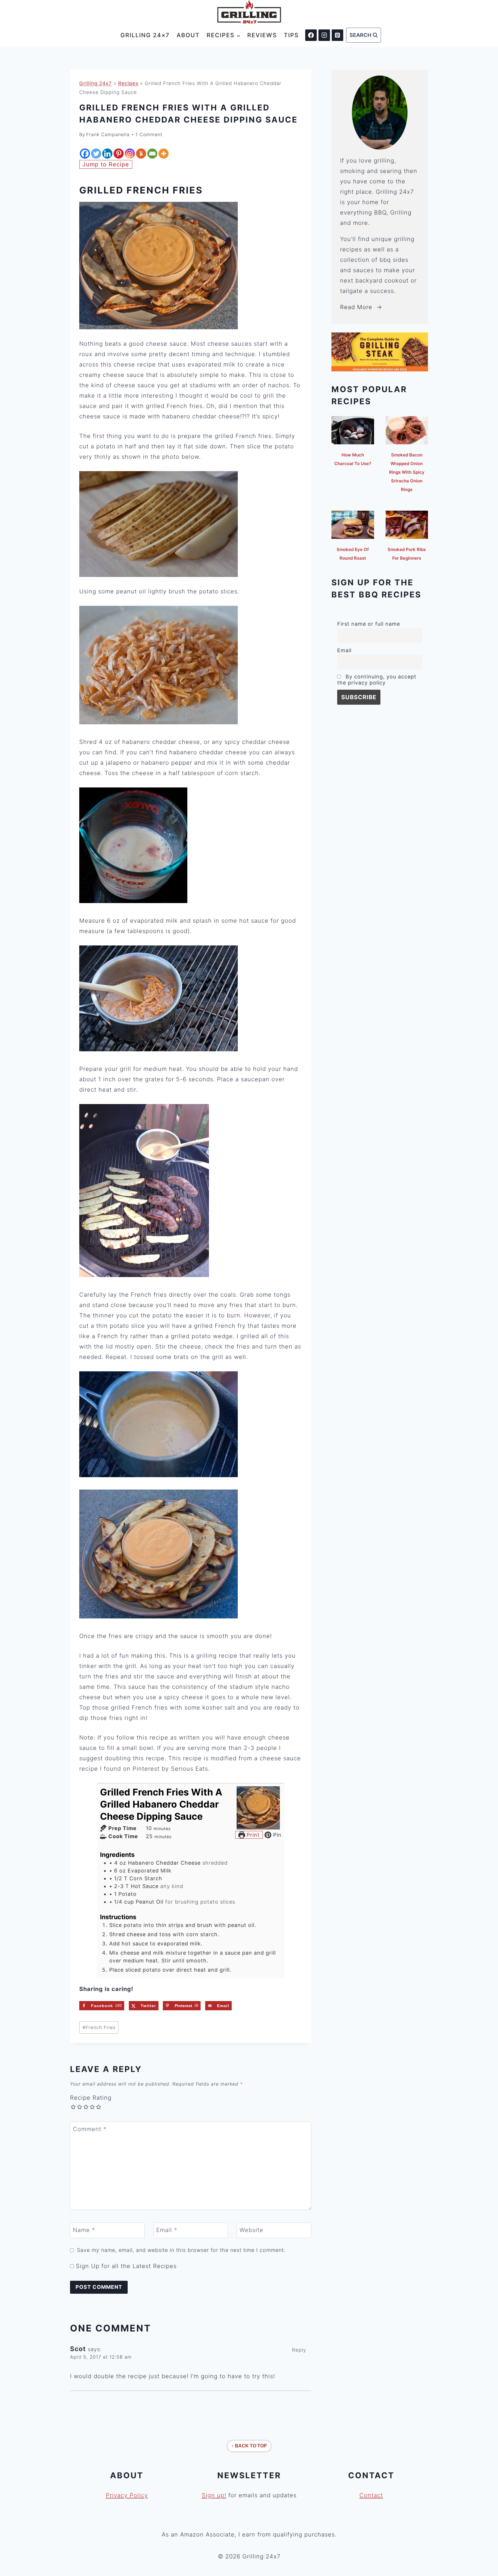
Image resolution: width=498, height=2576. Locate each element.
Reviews (262, 35)
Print (252, 1835)
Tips (291, 35)
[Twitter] (96, 154)
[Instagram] (324, 35)
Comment (90, 2129)
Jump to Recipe (106, 164)
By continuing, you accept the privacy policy (377, 680)
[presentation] (353, 430)
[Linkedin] (107, 154)
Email (167, 2230)
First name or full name (369, 624)
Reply (299, 2350)
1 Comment (149, 134)
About (188, 35)
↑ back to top (249, 2446)
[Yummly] (141, 154)
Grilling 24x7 (96, 83)
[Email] (152, 154)
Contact (371, 2495)
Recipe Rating (91, 2098)
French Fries (99, 2027)
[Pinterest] (337, 35)
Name (84, 2230)
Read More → (361, 307)
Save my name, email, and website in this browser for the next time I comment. (181, 2250)
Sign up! (214, 2495)
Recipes (128, 83)
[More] (164, 154)
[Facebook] (311, 35)
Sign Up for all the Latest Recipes (125, 2266)
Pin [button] (276, 1835)
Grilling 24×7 (145, 35)
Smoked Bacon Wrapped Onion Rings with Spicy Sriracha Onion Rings (407, 472)
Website (251, 2230)
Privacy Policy (127, 2495)
